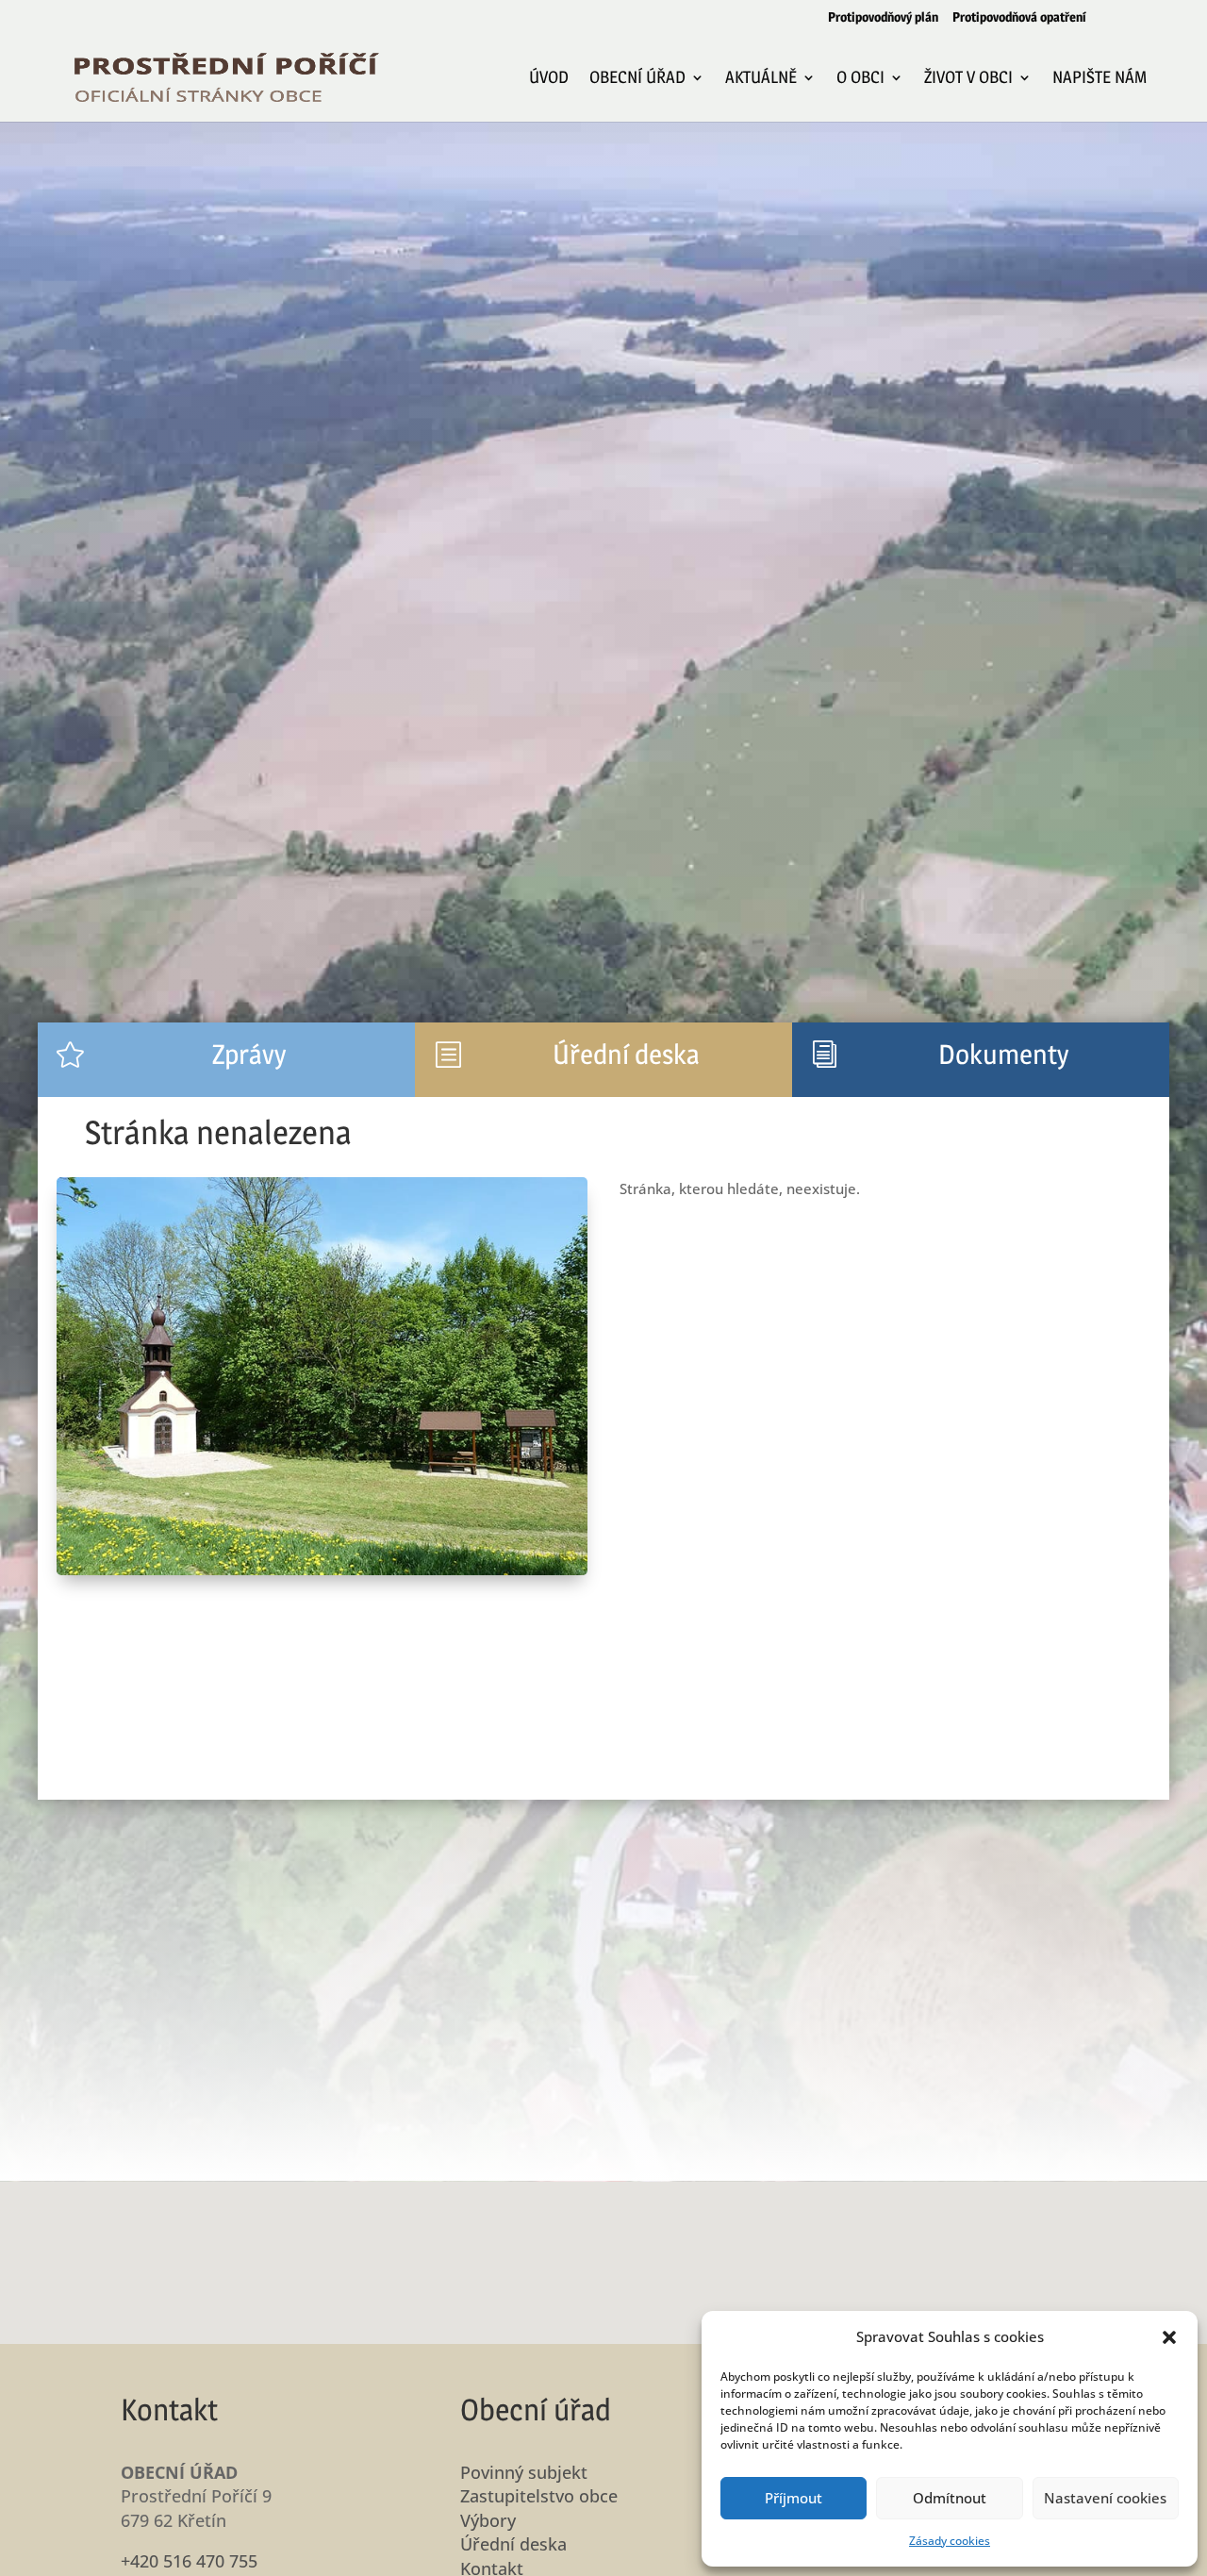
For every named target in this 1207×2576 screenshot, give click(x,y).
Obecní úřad (637, 79)
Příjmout (794, 2498)
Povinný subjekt (524, 2472)
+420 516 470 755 (189, 2561)
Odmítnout (950, 2498)
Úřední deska (513, 2544)
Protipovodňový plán (883, 17)
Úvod (549, 79)
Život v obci (968, 79)
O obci (860, 79)
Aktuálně (761, 79)
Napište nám (1100, 79)
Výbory (488, 2520)
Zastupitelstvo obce (539, 2496)
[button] (1169, 2337)
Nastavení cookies (1105, 2498)
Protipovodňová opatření (1019, 17)
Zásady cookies (950, 2541)
